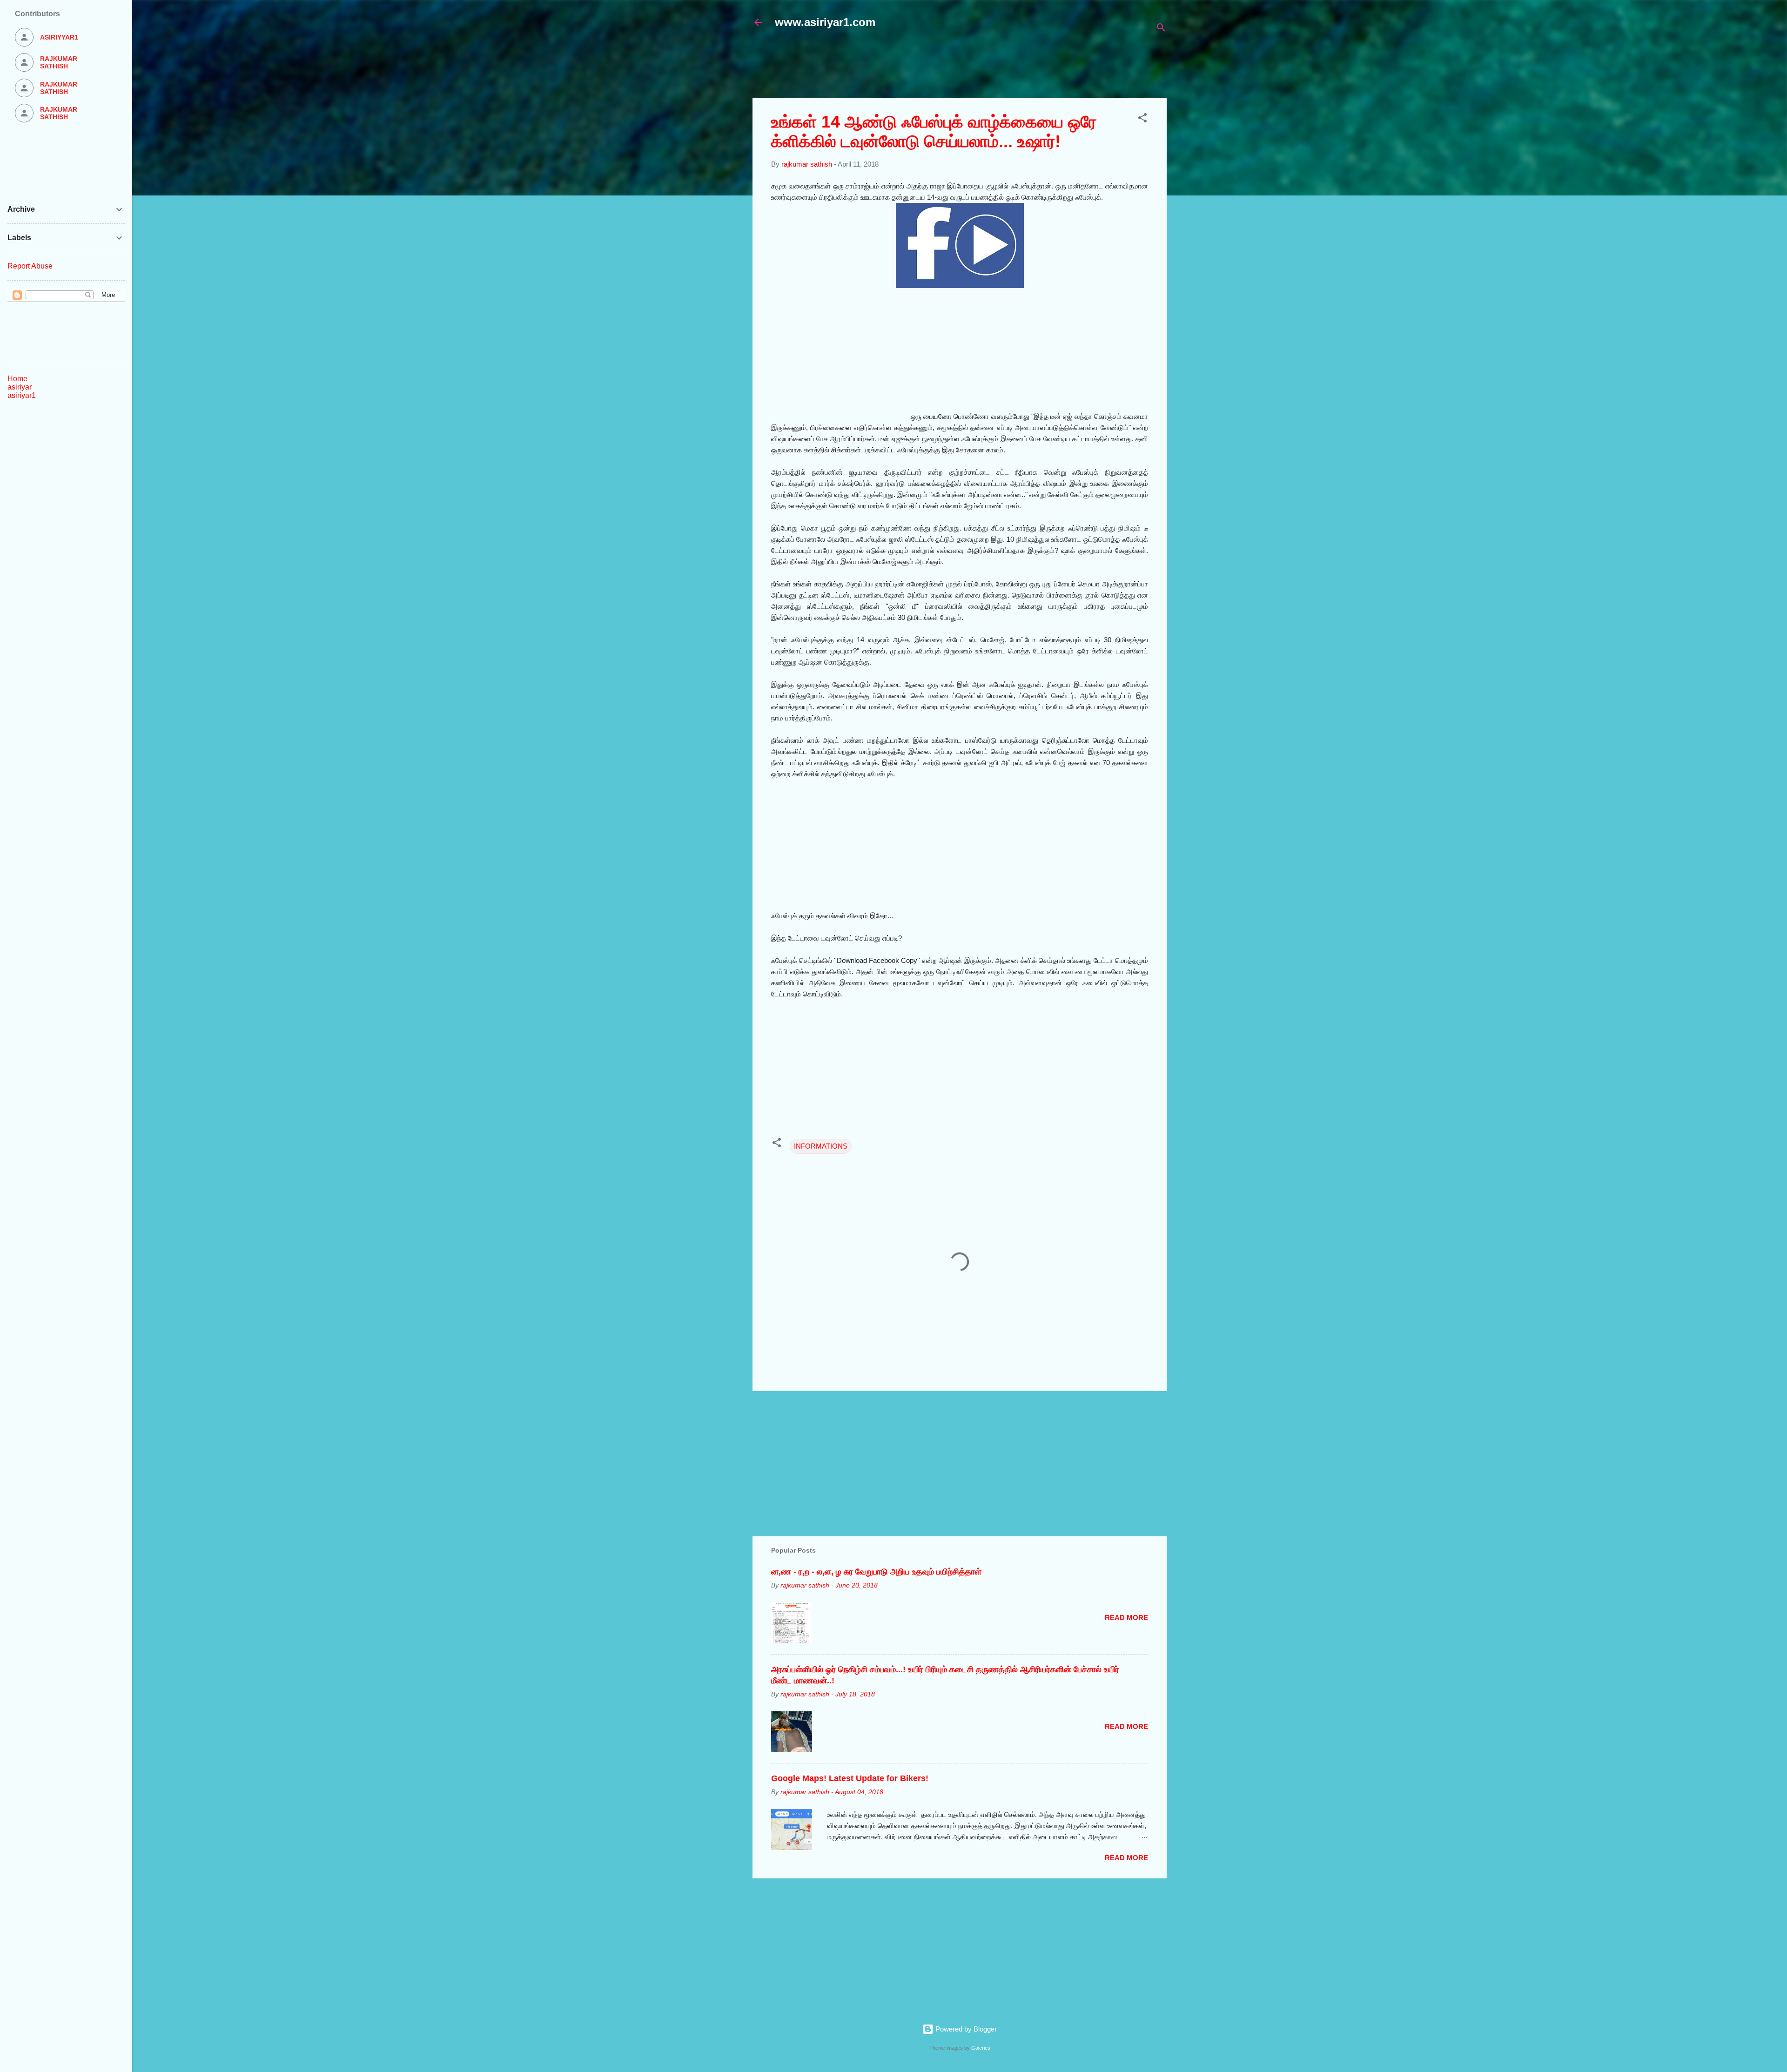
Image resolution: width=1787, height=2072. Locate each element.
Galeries (981, 2048)
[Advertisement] (978, 68)
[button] (1142, 119)
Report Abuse (30, 266)
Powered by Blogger (965, 2029)
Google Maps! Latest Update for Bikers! (850, 1778)
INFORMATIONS (821, 1146)
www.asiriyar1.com (825, 22)
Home (17, 379)
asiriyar (20, 387)
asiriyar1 (22, 395)
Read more (1126, 1618)
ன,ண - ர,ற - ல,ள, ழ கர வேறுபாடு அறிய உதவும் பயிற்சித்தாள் (876, 1572)
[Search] (1161, 29)
